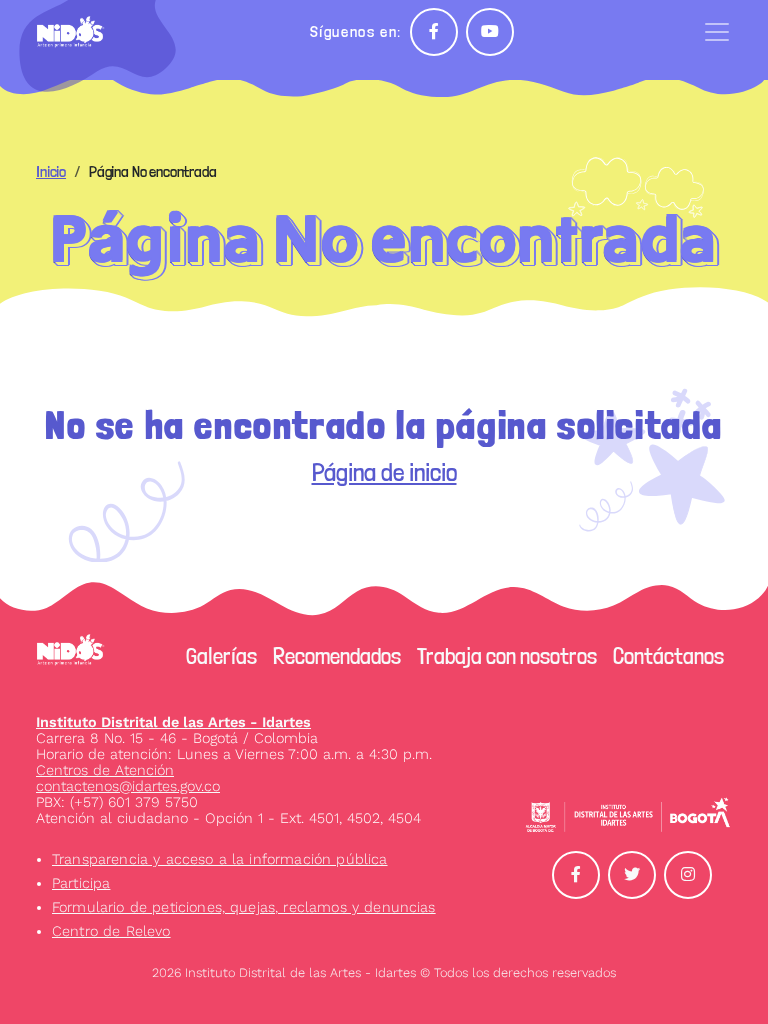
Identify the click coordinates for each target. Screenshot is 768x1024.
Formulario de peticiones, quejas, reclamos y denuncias (244, 907)
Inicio (51, 171)
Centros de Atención (105, 770)
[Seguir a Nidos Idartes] (434, 32)
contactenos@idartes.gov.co (128, 786)
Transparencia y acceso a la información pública (220, 859)
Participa (81, 883)
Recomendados (337, 656)
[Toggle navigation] (717, 32)
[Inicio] (78, 32)
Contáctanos (668, 656)
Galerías (221, 656)
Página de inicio (384, 472)
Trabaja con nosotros (507, 656)
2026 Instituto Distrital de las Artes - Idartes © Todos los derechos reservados (384, 972)
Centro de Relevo (111, 931)
